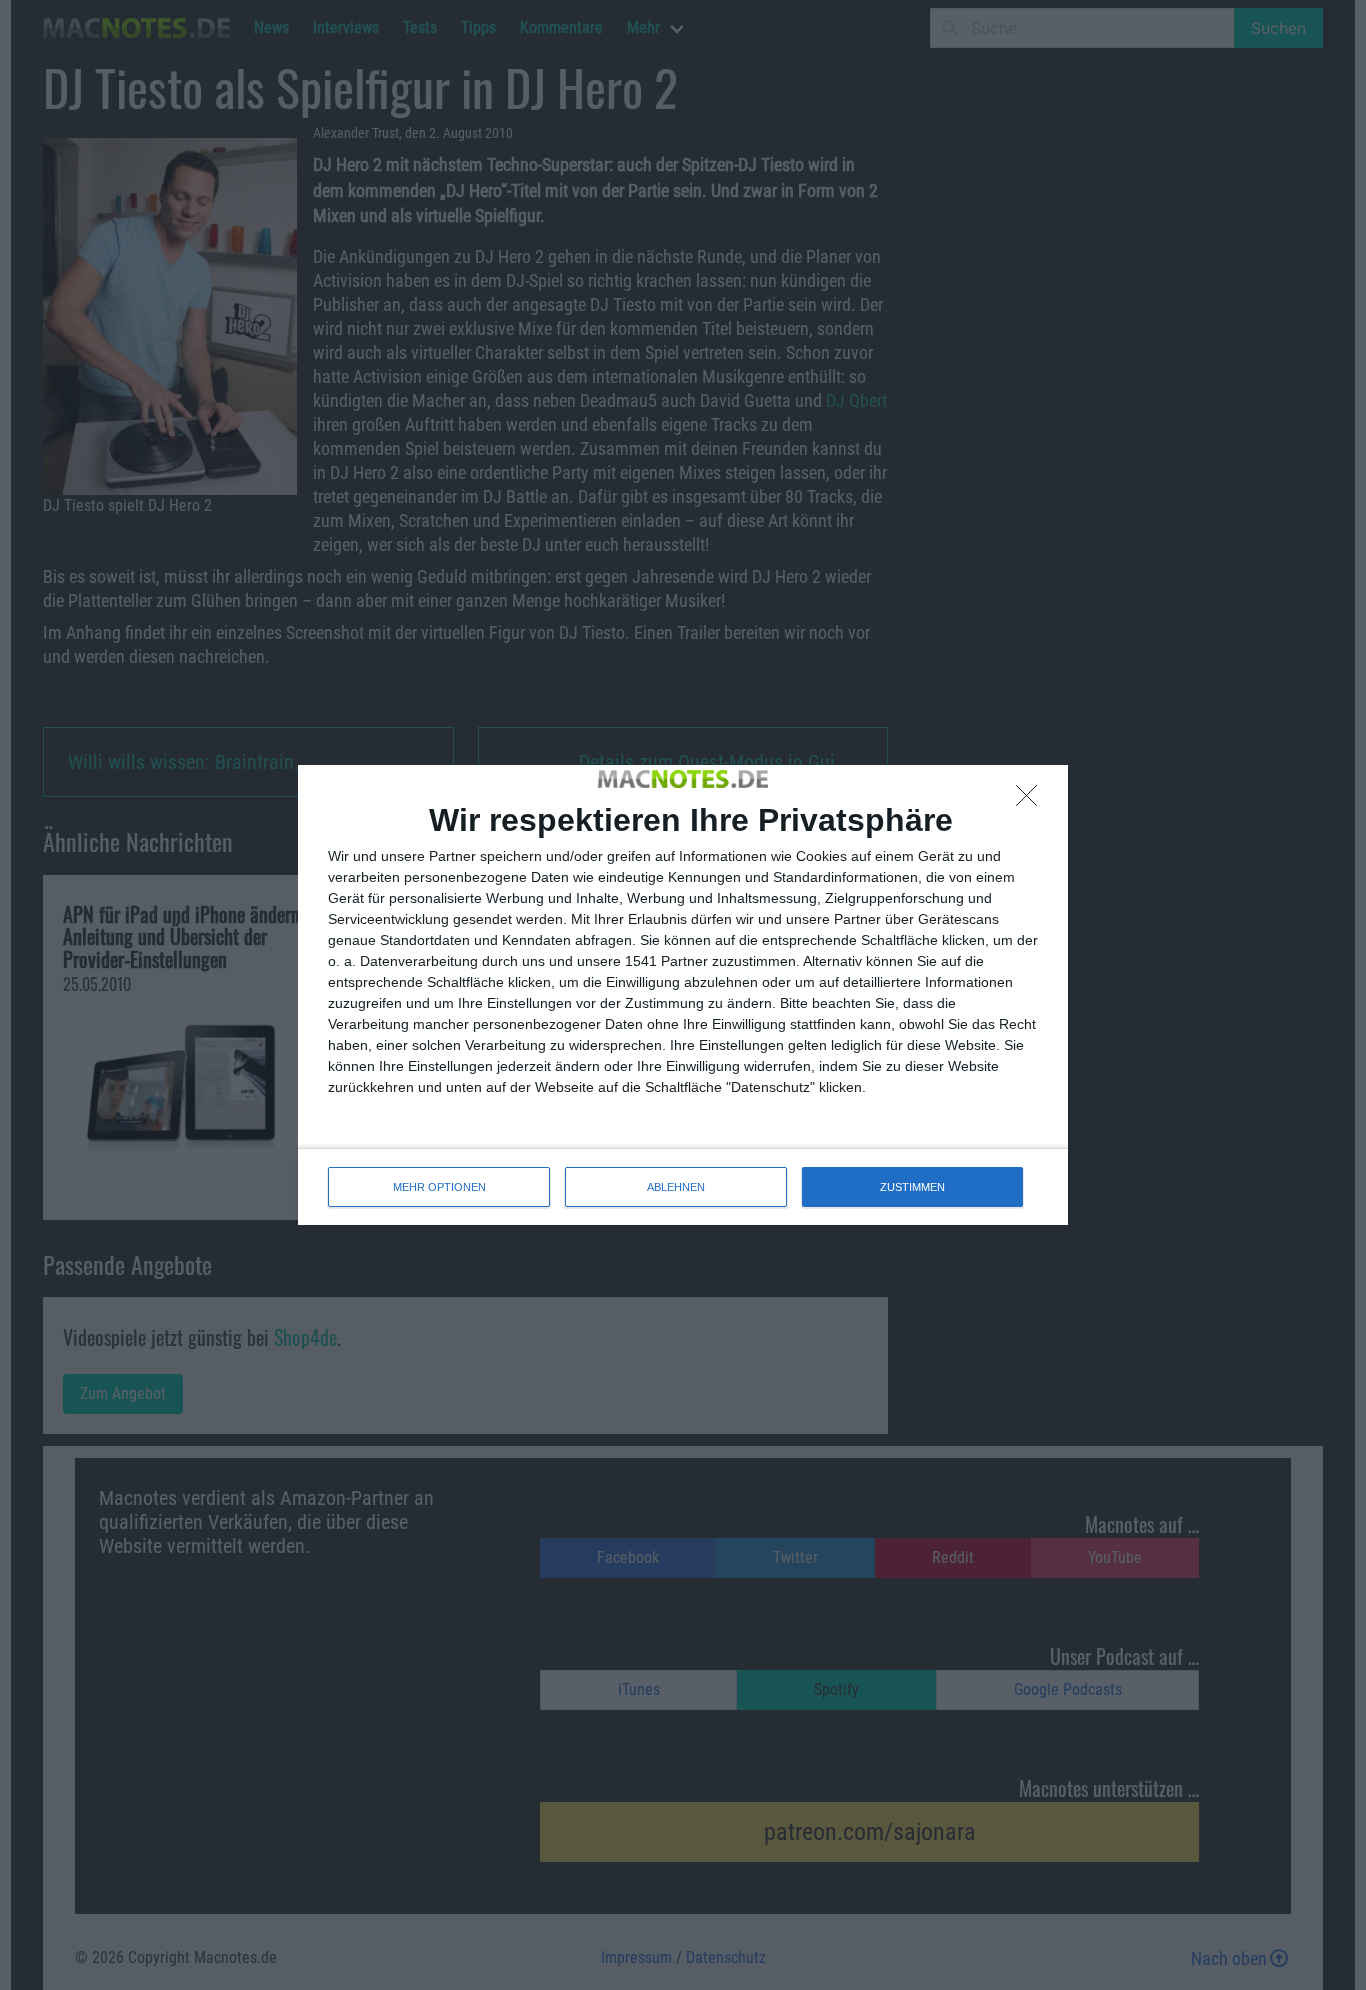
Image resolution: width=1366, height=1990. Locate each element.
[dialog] (683, 995)
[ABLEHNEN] (1032, 801)
